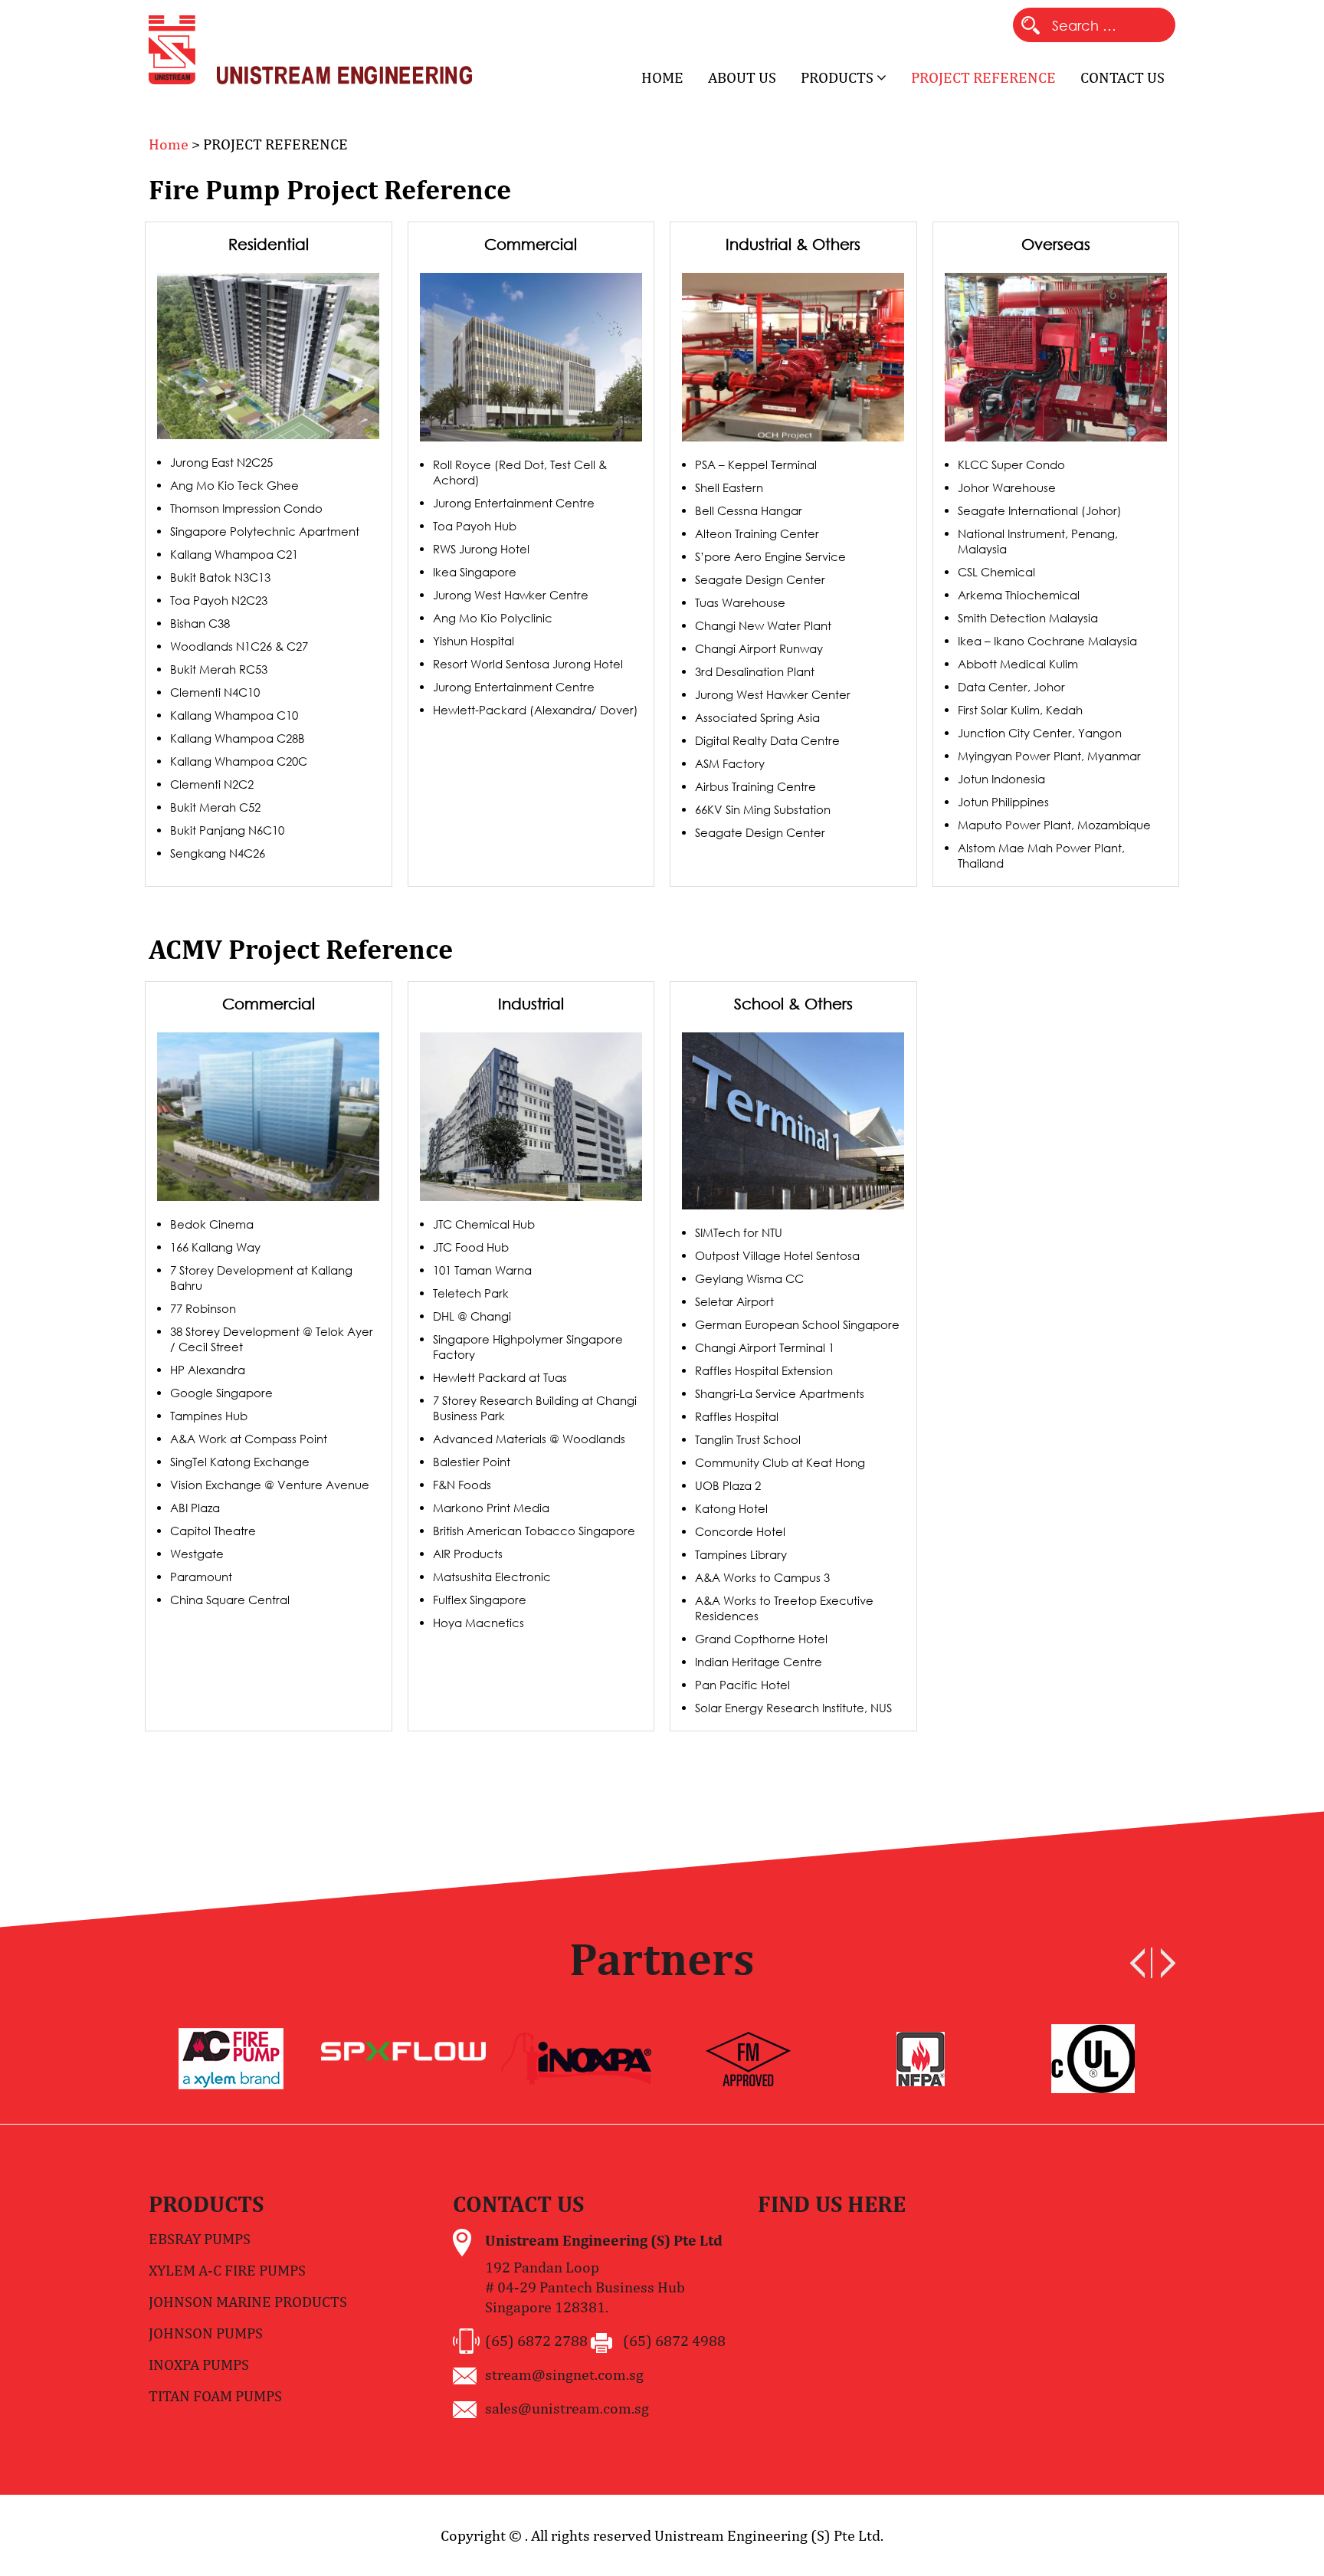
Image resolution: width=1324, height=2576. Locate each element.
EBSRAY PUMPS (200, 2238)
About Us (742, 77)
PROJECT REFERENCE (983, 77)
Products (839, 77)
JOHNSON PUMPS (206, 2333)
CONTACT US (1122, 77)
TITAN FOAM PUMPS (215, 2396)
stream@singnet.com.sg (564, 2374)
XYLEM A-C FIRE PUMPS (227, 2270)
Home (662, 77)
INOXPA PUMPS (199, 2364)
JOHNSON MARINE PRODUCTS (248, 2301)
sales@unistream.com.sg (567, 2408)
